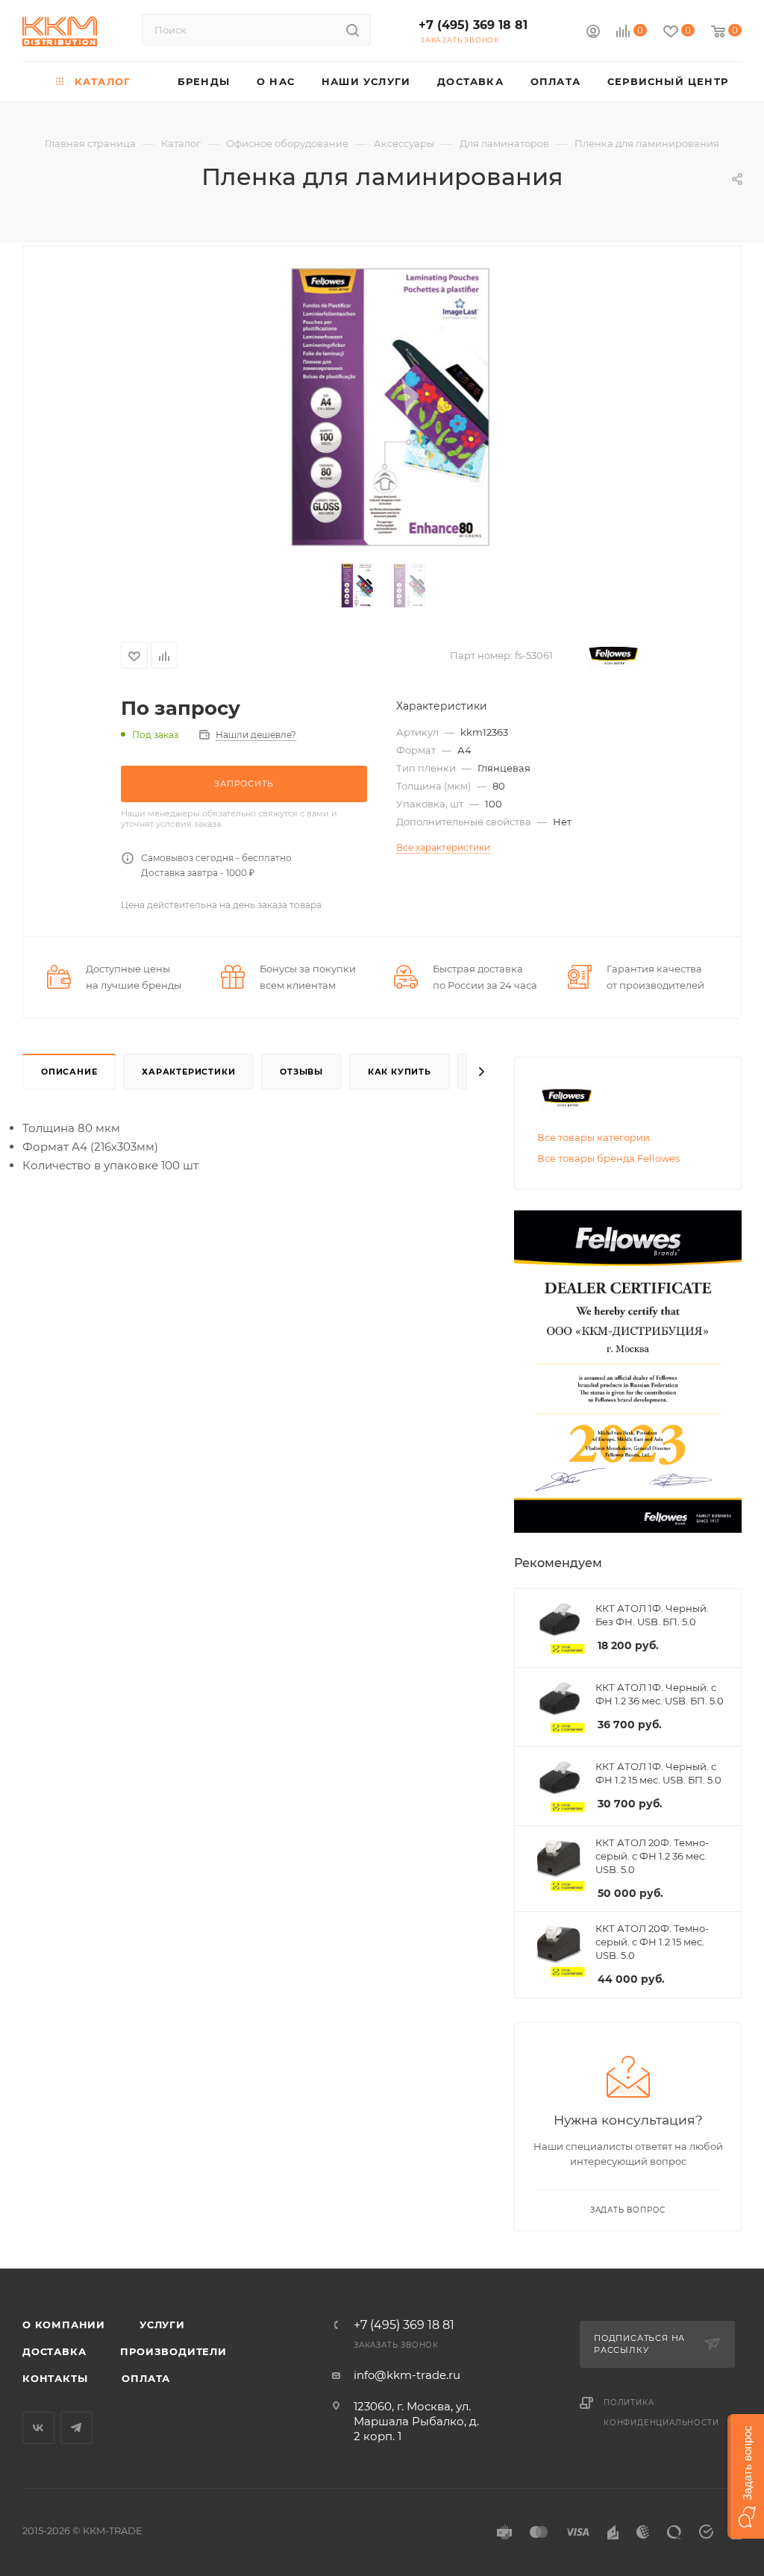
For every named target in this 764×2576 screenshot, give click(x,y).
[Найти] (353, 30)
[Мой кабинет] (593, 33)
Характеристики (188, 1072)
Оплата (146, 2378)
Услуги (162, 2325)
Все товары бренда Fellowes (608, 1158)
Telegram (76, 2428)
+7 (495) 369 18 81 (473, 25)
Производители (173, 2351)
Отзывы (301, 1072)
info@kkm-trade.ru (407, 2375)
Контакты (55, 2378)
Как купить (400, 1072)
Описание (69, 1072)
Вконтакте (38, 2428)
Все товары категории (594, 1137)
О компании (64, 2325)
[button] (746, 2476)
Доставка (54, 2351)
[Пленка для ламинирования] (382, 407)
